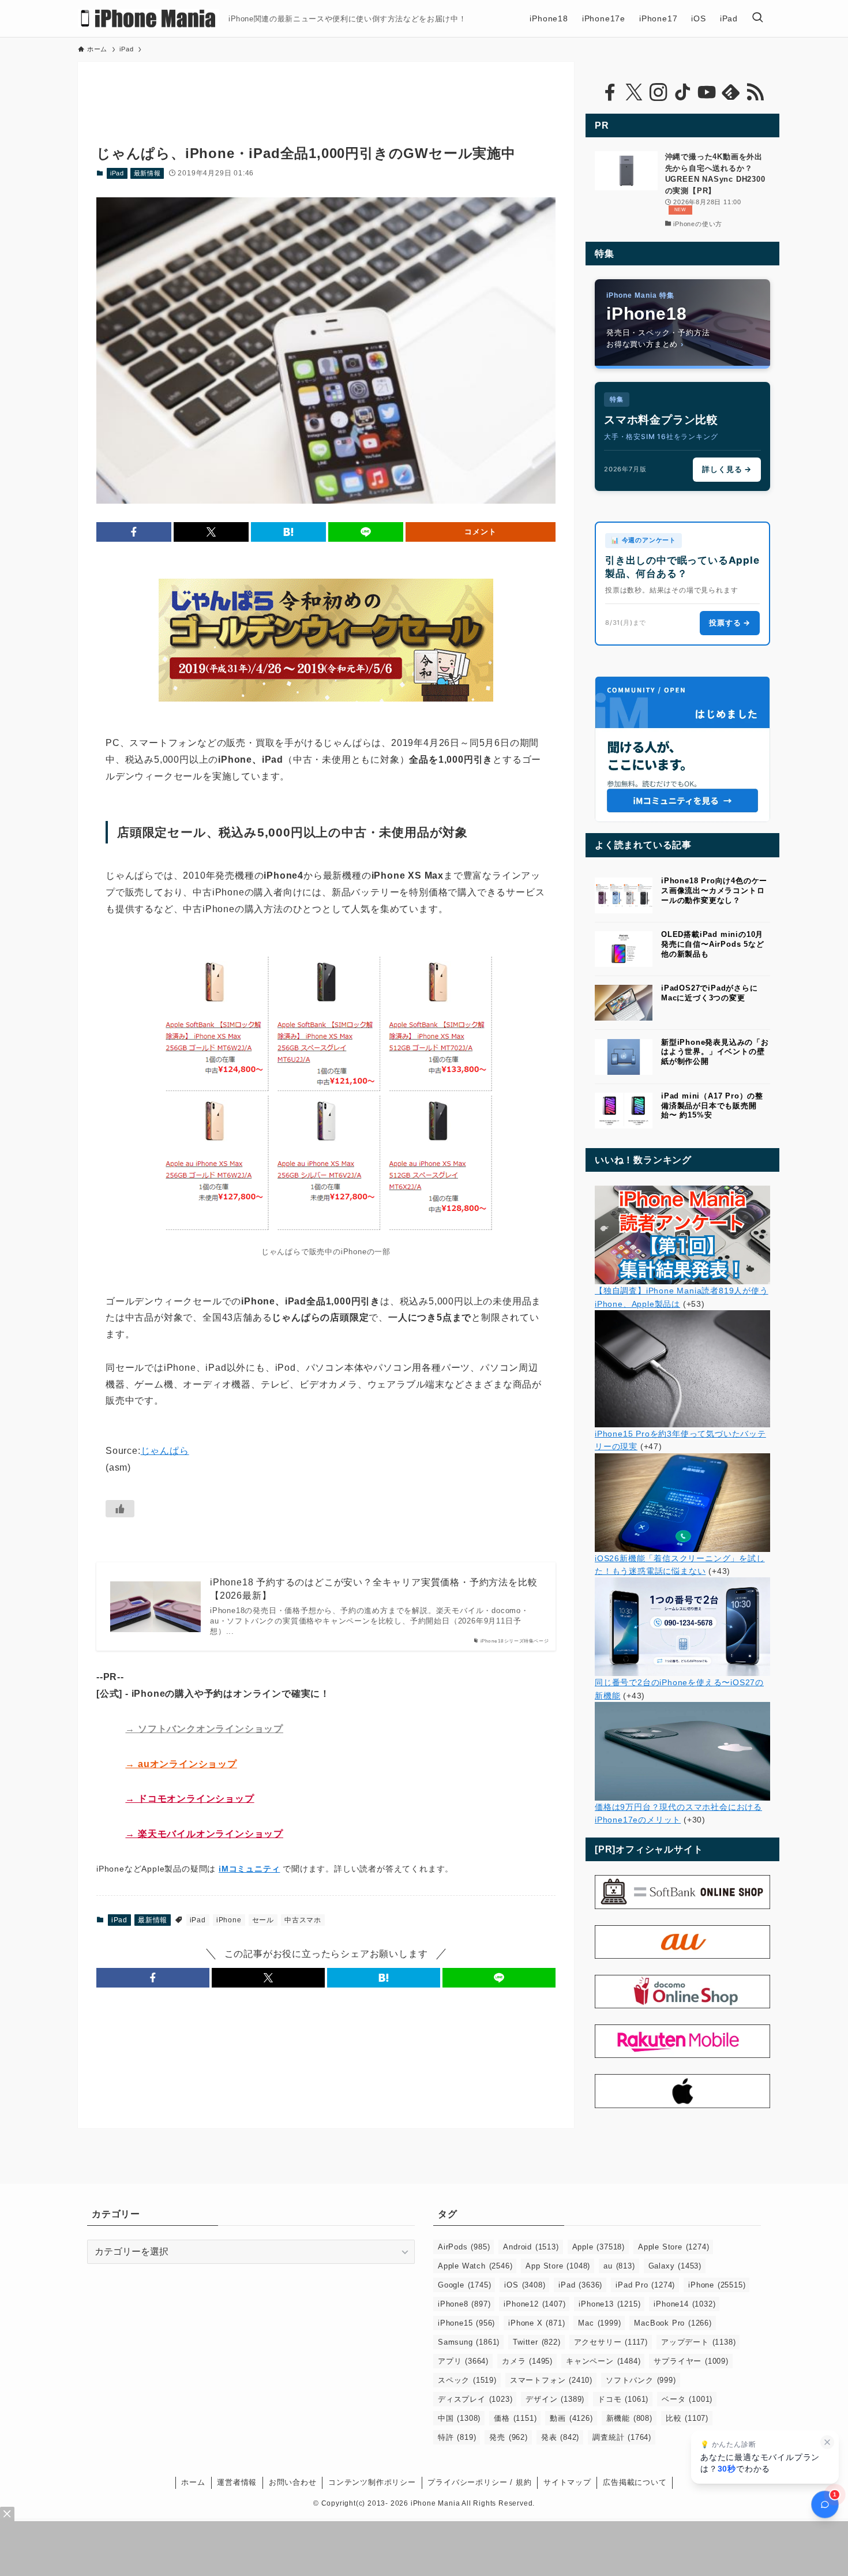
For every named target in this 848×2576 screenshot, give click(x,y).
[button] (134, 532)
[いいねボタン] (120, 1509)
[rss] (755, 92)
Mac (599, 2323)
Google (464, 2285)
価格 (515, 2418)
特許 (457, 2437)
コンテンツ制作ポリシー (372, 2482)
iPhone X (536, 2323)
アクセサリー (611, 2342)
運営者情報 (237, 2482)
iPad (117, 173)
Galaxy (675, 2266)
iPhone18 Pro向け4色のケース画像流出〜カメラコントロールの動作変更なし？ (714, 890)
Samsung (469, 2342)
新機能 (629, 2418)
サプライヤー (691, 2361)
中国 (459, 2418)
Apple (599, 2247)
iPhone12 (534, 2304)
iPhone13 (609, 2304)
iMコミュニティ (249, 1869)
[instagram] (658, 92)
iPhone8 (464, 2304)
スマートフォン (551, 2380)
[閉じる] (827, 2442)
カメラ (527, 2361)
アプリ (463, 2361)
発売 (508, 2437)
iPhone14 (684, 2304)
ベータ (687, 2399)
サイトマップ (567, 2482)
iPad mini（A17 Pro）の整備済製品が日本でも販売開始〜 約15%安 (712, 1106)
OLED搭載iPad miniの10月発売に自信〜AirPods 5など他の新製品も (713, 944)
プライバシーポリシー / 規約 (479, 2482)
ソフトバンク (641, 2380)
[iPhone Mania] (149, 18)
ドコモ (623, 2399)
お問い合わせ (293, 2482)
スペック (467, 2380)
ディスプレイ (475, 2399)
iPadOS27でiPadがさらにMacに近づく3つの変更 (710, 993)
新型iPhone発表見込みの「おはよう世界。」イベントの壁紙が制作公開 (715, 1052)
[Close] (7, 2514)
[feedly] (731, 92)
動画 (571, 2418)
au (619, 2266)
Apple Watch (475, 2266)
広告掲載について (635, 2482)
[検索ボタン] (757, 18)
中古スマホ (303, 1920)
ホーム (193, 2482)
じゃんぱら (165, 1451)
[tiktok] (682, 92)
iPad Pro (645, 2285)
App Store (558, 2266)
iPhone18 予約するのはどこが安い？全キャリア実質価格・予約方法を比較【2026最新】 (374, 1589)
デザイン (555, 2399)
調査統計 (622, 2437)
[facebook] (610, 92)
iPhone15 (466, 2323)
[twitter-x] (634, 92)
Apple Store (673, 2247)
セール (263, 1920)
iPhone (229, 1920)
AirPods (464, 2247)
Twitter (536, 2342)
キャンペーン (603, 2361)
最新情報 (147, 173)
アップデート (698, 2342)
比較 (687, 2418)
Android (531, 2247)
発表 (560, 2437)
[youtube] (707, 92)
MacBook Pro (673, 2323)
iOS (525, 2285)
